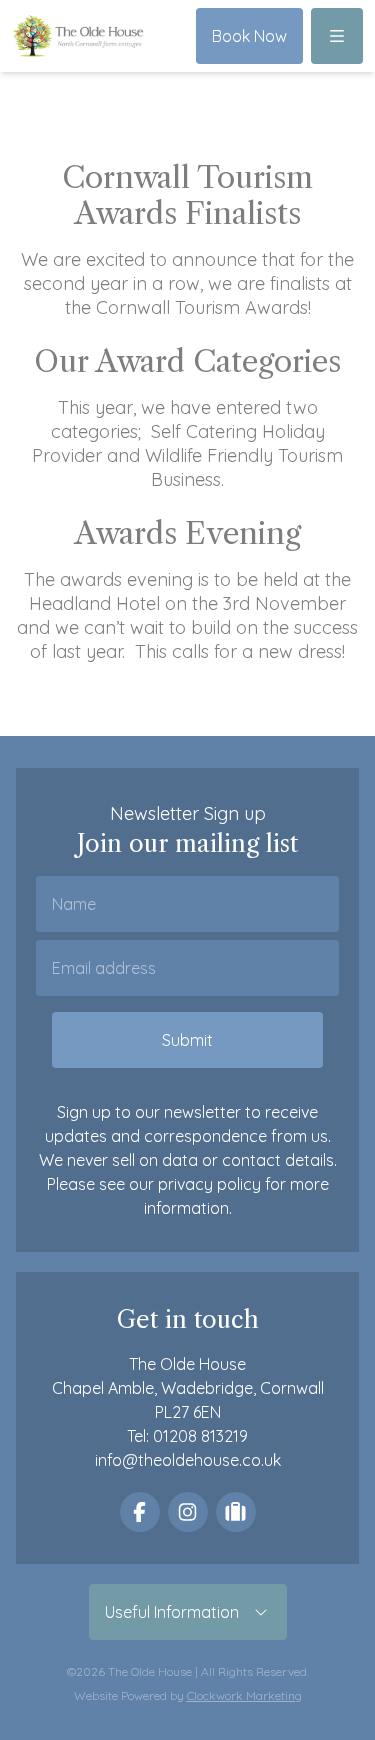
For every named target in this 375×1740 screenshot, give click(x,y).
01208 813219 (200, 1436)
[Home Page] (78, 35)
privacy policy (209, 1184)
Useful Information (178, 1612)
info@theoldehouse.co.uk (188, 1460)
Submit (187, 1040)
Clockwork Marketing (244, 1695)
